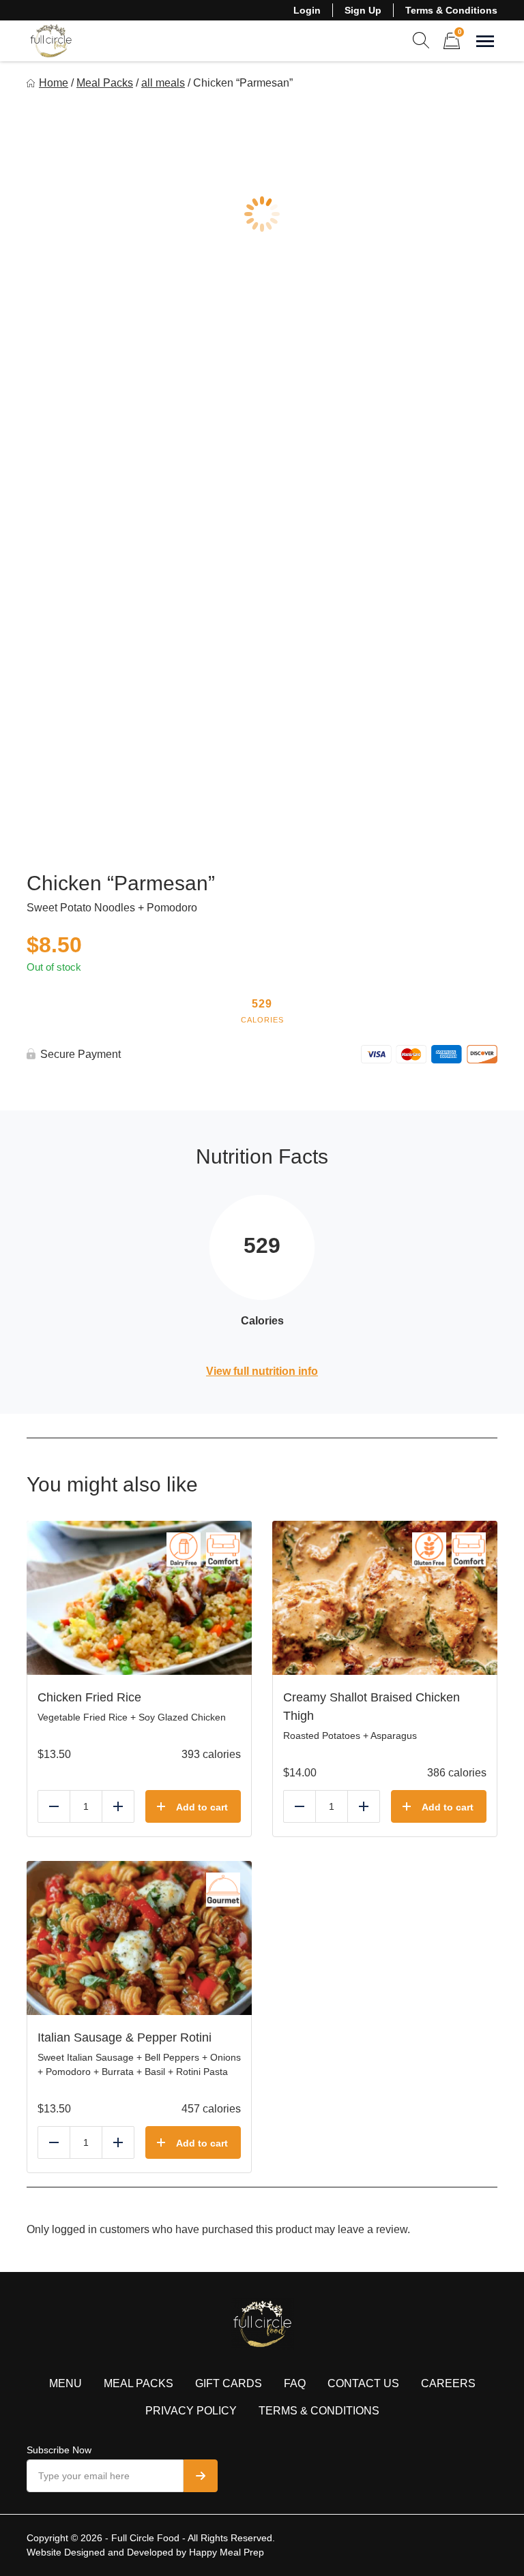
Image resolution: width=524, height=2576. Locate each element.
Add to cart (202, 1807)
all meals (163, 83)
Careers (448, 2383)
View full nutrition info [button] (262, 1371)
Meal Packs (105, 83)
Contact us (363, 2383)
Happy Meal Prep (227, 2552)
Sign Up (363, 10)
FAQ (295, 2383)
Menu (65, 2383)
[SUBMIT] (201, 2476)
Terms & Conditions (451, 10)
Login (307, 10)
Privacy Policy (191, 2411)
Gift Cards (229, 2383)
